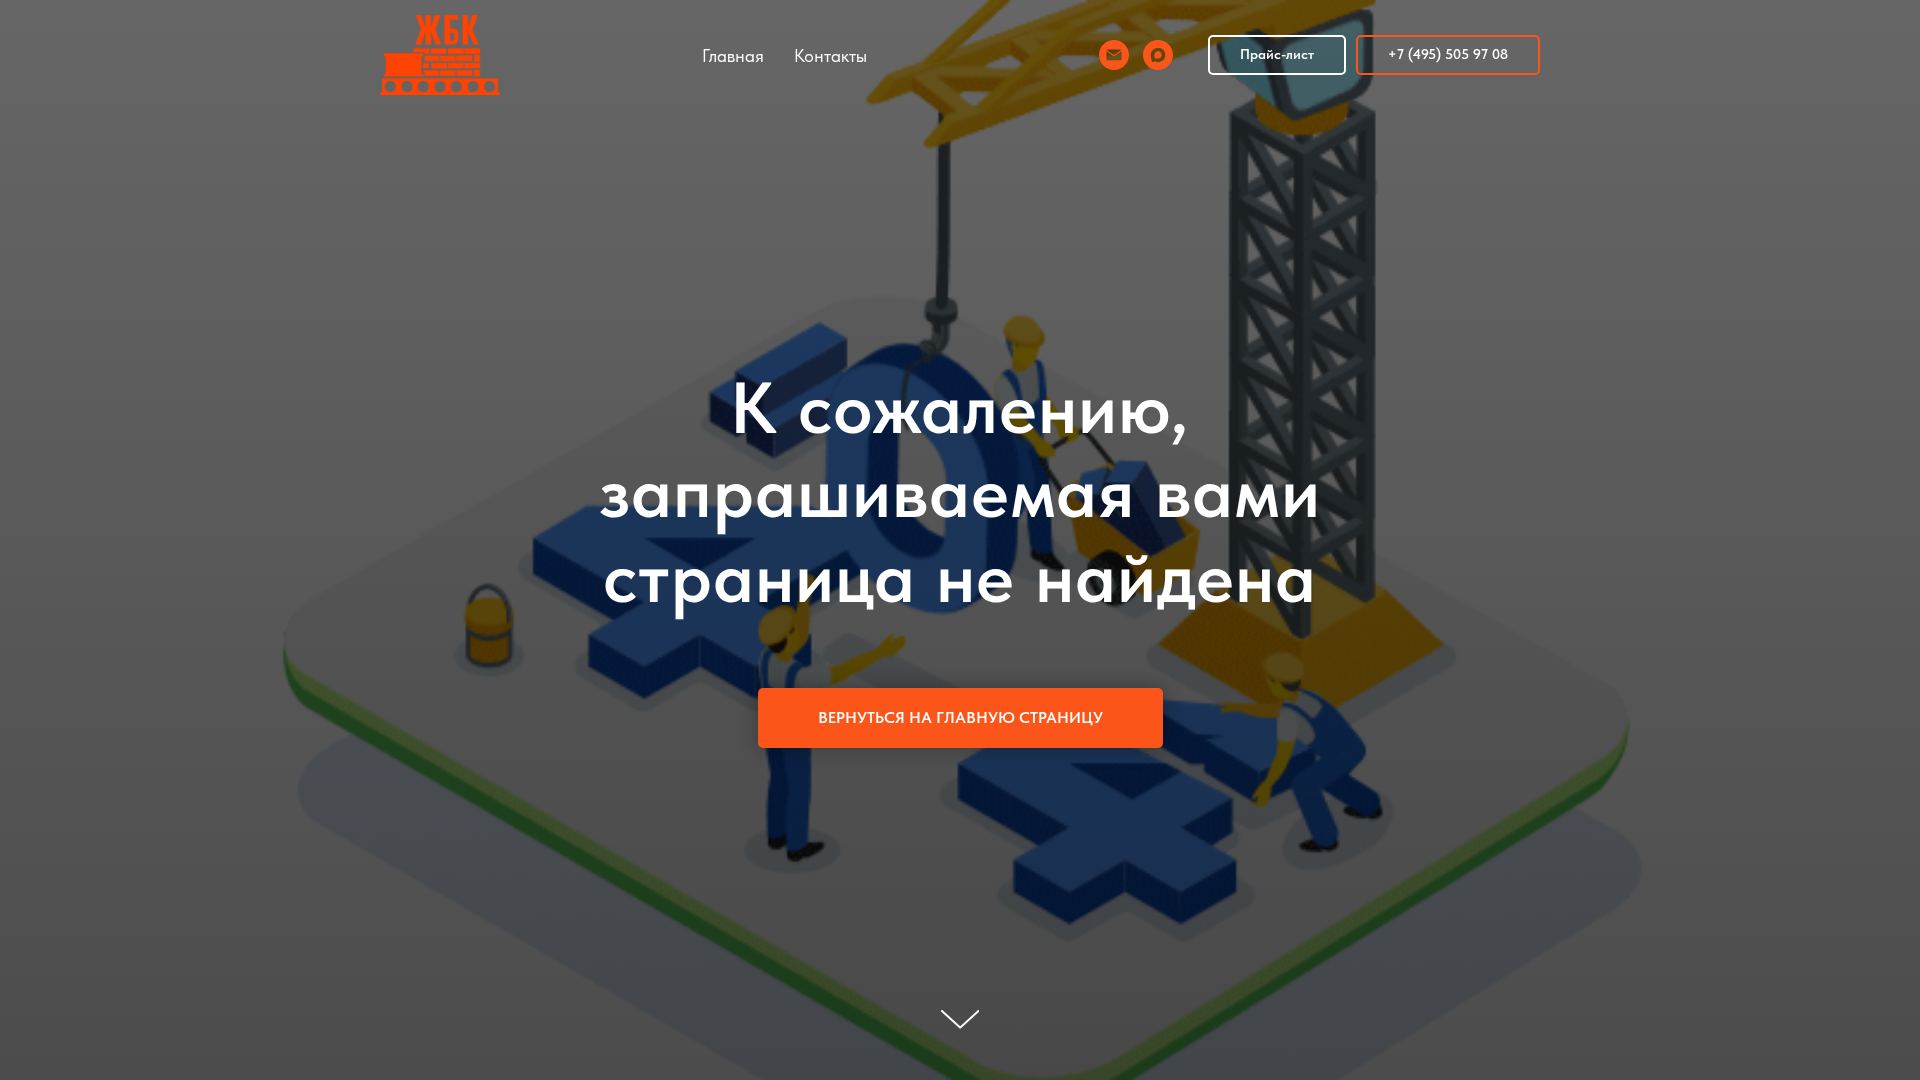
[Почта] (1114, 55)
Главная (733, 55)
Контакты (830, 55)
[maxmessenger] (1158, 55)
